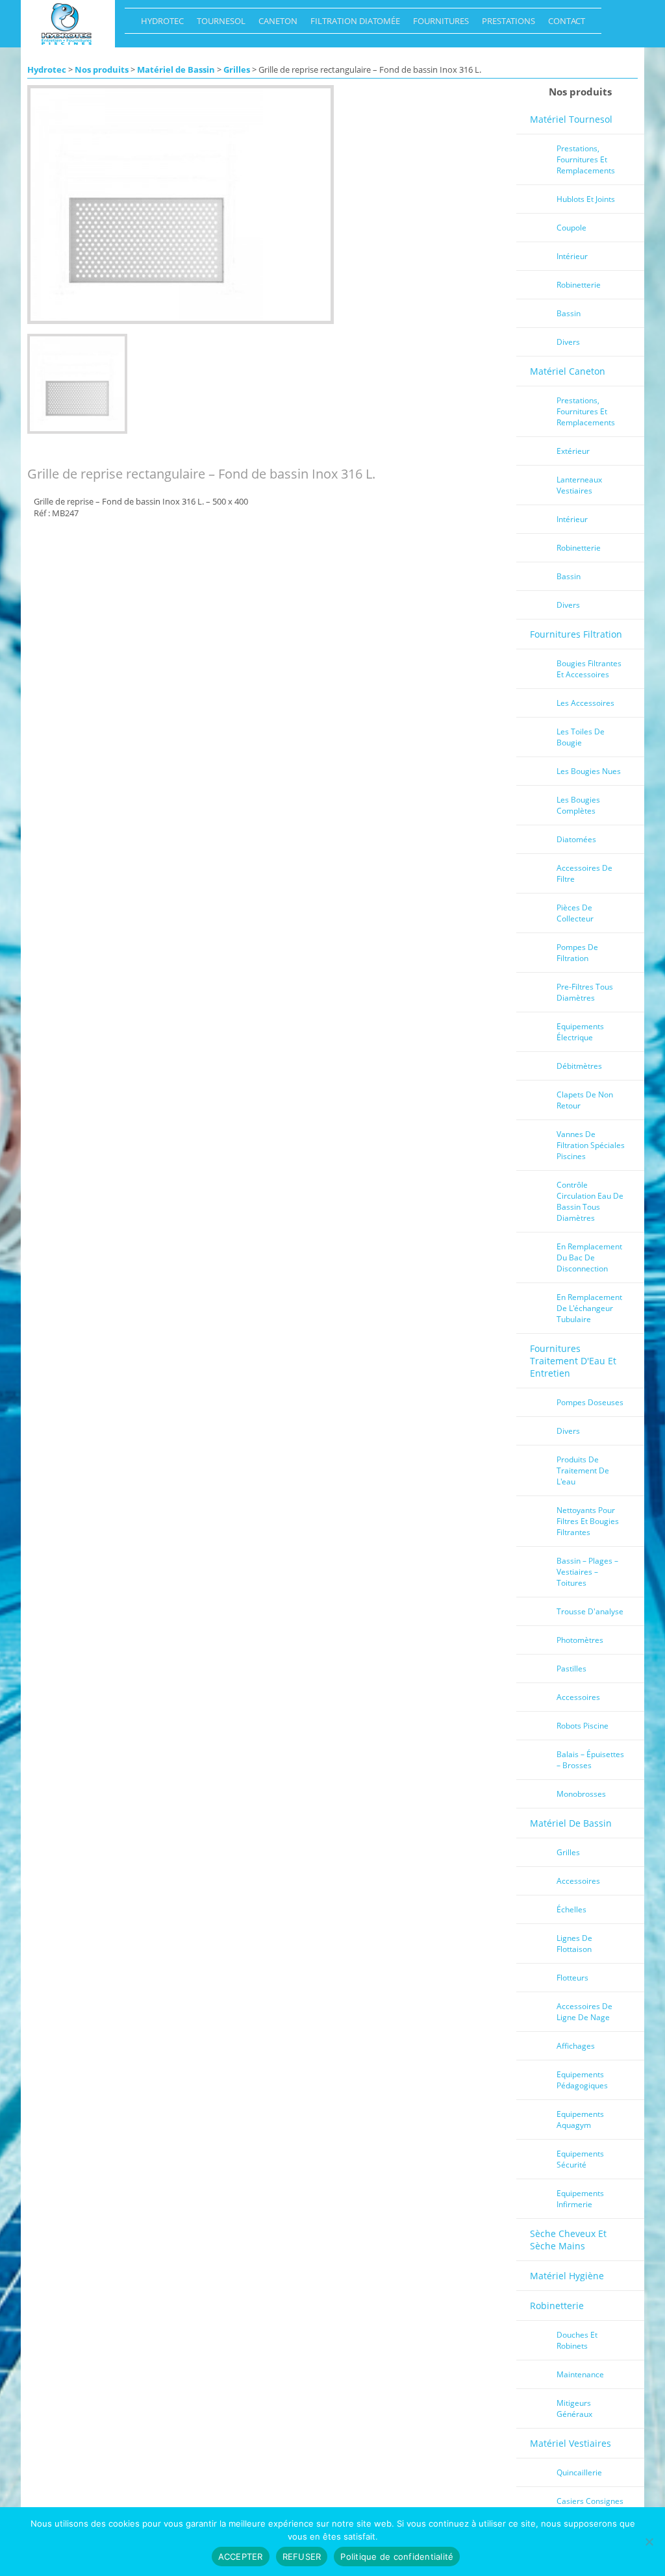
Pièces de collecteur (575, 913)
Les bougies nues (589, 771)
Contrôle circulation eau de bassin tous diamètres (590, 1201)
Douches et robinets (577, 2340)
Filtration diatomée (352, 24)
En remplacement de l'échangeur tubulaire (589, 1308)
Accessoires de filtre (584, 873)
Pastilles (571, 1669)
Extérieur (573, 451)
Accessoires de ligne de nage (584, 2012)
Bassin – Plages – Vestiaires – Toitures (587, 1572)
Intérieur (572, 256)
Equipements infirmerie (580, 2199)
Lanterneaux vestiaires (579, 485)
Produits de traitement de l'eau (583, 1470)
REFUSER (302, 2557)
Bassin (569, 313)
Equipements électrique (580, 1032)
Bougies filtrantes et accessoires (589, 669)
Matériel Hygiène (567, 2276)
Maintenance (580, 2374)
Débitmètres (579, 1066)
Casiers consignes (590, 2501)
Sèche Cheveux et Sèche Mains (568, 2240)
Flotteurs (572, 1978)
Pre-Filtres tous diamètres (585, 992)
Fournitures (438, 24)
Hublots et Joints (586, 199)
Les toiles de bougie (581, 737)
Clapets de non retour (585, 1100)
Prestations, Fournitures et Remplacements (586, 159)
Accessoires (578, 1697)
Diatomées (576, 839)
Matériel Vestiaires (571, 2443)
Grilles (237, 69)
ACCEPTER (241, 2557)
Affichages (576, 2046)
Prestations (505, 24)
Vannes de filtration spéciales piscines (591, 1145)
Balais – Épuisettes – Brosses (590, 1760)
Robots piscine (583, 1726)
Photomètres (580, 1640)
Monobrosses (581, 1794)
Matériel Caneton (568, 371)
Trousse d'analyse (590, 1611)
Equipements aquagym (580, 2120)
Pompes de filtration (577, 953)
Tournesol (218, 24)
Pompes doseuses (590, 1402)
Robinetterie (579, 285)
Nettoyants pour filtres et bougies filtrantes (588, 1521)
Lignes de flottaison (574, 1944)
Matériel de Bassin (176, 69)
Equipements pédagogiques (582, 2080)
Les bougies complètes (578, 805)
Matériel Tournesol (571, 119)
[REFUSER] (649, 2542)
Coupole (571, 228)
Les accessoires (585, 703)
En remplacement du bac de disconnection (589, 1257)
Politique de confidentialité (397, 2557)
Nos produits (102, 69)
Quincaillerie (579, 2472)
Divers (568, 342)
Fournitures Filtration (576, 634)
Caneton (275, 24)
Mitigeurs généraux (574, 2408)
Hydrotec (159, 24)
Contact (563, 24)
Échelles (571, 1909)
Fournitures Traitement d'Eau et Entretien (573, 1361)
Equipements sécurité (580, 2159)
